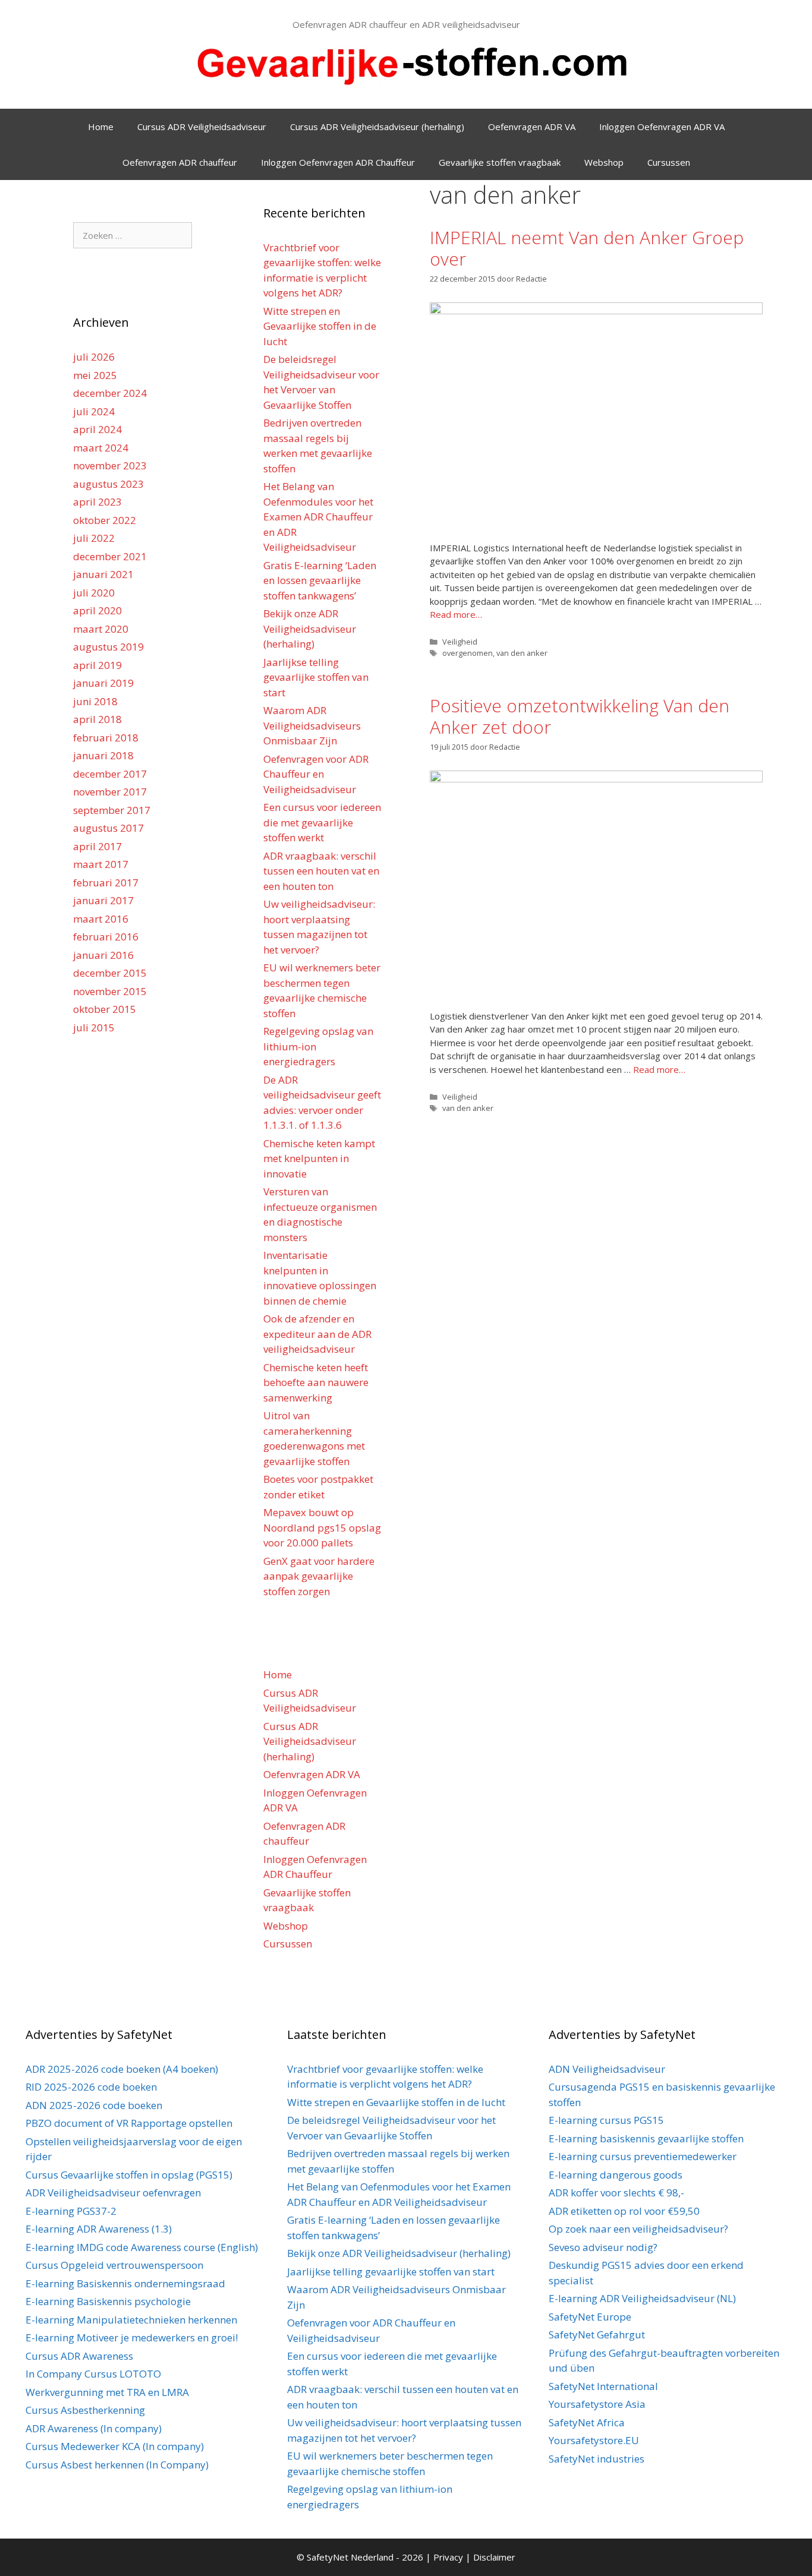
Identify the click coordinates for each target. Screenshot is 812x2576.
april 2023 (97, 502)
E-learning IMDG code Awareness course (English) (142, 2247)
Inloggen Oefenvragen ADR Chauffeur (338, 162)
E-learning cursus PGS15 (606, 2120)
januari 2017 (103, 900)
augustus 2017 (108, 828)
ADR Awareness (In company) (94, 2428)
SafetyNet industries (597, 2459)
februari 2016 (106, 937)
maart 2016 (101, 919)
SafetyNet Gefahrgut (597, 2334)
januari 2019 (103, 683)
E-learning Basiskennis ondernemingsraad (125, 2283)
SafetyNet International (603, 2386)
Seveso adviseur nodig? (603, 2247)
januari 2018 (103, 755)
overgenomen (468, 653)
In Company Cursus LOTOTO (93, 2374)
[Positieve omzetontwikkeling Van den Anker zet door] (596, 779)
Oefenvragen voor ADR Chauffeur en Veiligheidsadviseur (316, 774)
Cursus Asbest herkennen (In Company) (117, 2465)
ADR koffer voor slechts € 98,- (616, 2193)
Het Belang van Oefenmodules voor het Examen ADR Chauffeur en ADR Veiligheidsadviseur (318, 517)
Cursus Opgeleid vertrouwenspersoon (114, 2265)
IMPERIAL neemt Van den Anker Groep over (587, 248)
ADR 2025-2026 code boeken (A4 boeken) (122, 2069)
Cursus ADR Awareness (79, 2356)
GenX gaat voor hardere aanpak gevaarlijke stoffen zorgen (319, 1576)
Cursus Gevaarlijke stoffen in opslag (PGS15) (129, 2175)
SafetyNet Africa (587, 2422)
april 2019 (97, 665)
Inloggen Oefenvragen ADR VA (662, 127)
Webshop (604, 162)
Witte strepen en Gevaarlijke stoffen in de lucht (320, 326)
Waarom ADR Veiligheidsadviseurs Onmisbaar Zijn (312, 725)
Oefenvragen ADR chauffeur (180, 162)
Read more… (456, 614)
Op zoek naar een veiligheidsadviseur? (638, 2229)
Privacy (449, 2557)
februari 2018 (106, 738)
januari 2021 (103, 574)
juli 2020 (94, 593)
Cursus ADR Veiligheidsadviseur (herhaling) (377, 127)
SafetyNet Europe (590, 2317)
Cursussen (669, 162)
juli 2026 (94, 357)
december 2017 (110, 774)
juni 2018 (95, 701)
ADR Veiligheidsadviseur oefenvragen (113, 2193)
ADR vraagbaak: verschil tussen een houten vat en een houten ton (321, 871)
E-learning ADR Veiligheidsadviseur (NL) (642, 2298)
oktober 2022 (105, 520)
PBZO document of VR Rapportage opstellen (129, 2123)
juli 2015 (94, 1027)
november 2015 (110, 991)
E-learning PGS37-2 (71, 2211)
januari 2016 (103, 955)
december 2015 (110, 973)
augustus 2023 (108, 484)
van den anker (522, 653)
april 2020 (97, 610)
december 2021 (110, 556)
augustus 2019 (108, 647)
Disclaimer (494, 2557)
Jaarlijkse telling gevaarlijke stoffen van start (316, 677)
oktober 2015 (105, 1009)
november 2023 (110, 465)
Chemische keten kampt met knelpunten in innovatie (319, 1158)
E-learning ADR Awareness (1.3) (99, 2229)
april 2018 (97, 719)
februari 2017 (106, 883)
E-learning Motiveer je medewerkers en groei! (132, 2337)
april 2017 (97, 846)
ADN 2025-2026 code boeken (94, 2105)
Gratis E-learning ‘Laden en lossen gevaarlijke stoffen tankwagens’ (320, 580)
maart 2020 (101, 629)
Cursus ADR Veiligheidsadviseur (202, 127)
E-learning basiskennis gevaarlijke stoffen (646, 2138)
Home (101, 127)
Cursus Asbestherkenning (85, 2410)
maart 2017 (101, 864)
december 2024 (110, 393)
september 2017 (112, 810)
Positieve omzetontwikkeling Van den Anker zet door (580, 716)
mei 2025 (95, 375)
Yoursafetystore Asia (597, 2404)
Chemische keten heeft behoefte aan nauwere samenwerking (316, 1382)
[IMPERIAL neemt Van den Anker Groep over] (596, 311)
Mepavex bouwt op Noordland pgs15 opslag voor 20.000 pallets (322, 1527)
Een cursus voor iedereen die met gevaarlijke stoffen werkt (322, 822)
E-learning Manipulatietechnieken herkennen (131, 2320)
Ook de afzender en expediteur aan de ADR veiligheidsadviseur (317, 1334)
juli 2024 (94, 411)
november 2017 (110, 792)
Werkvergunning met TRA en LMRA (107, 2392)
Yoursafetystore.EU (594, 2440)
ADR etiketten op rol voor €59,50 (624, 2211)
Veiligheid (460, 642)
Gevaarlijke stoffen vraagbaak (500, 162)
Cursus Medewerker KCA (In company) (115, 2446)
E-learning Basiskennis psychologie (108, 2301)
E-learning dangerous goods (616, 2175)
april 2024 (97, 429)
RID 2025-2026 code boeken (91, 2087)
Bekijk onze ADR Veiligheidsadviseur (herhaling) (310, 629)
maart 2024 (101, 448)
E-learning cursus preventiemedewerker (643, 2156)
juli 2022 (94, 538)
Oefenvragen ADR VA (532, 127)
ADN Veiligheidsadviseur (607, 2069)
